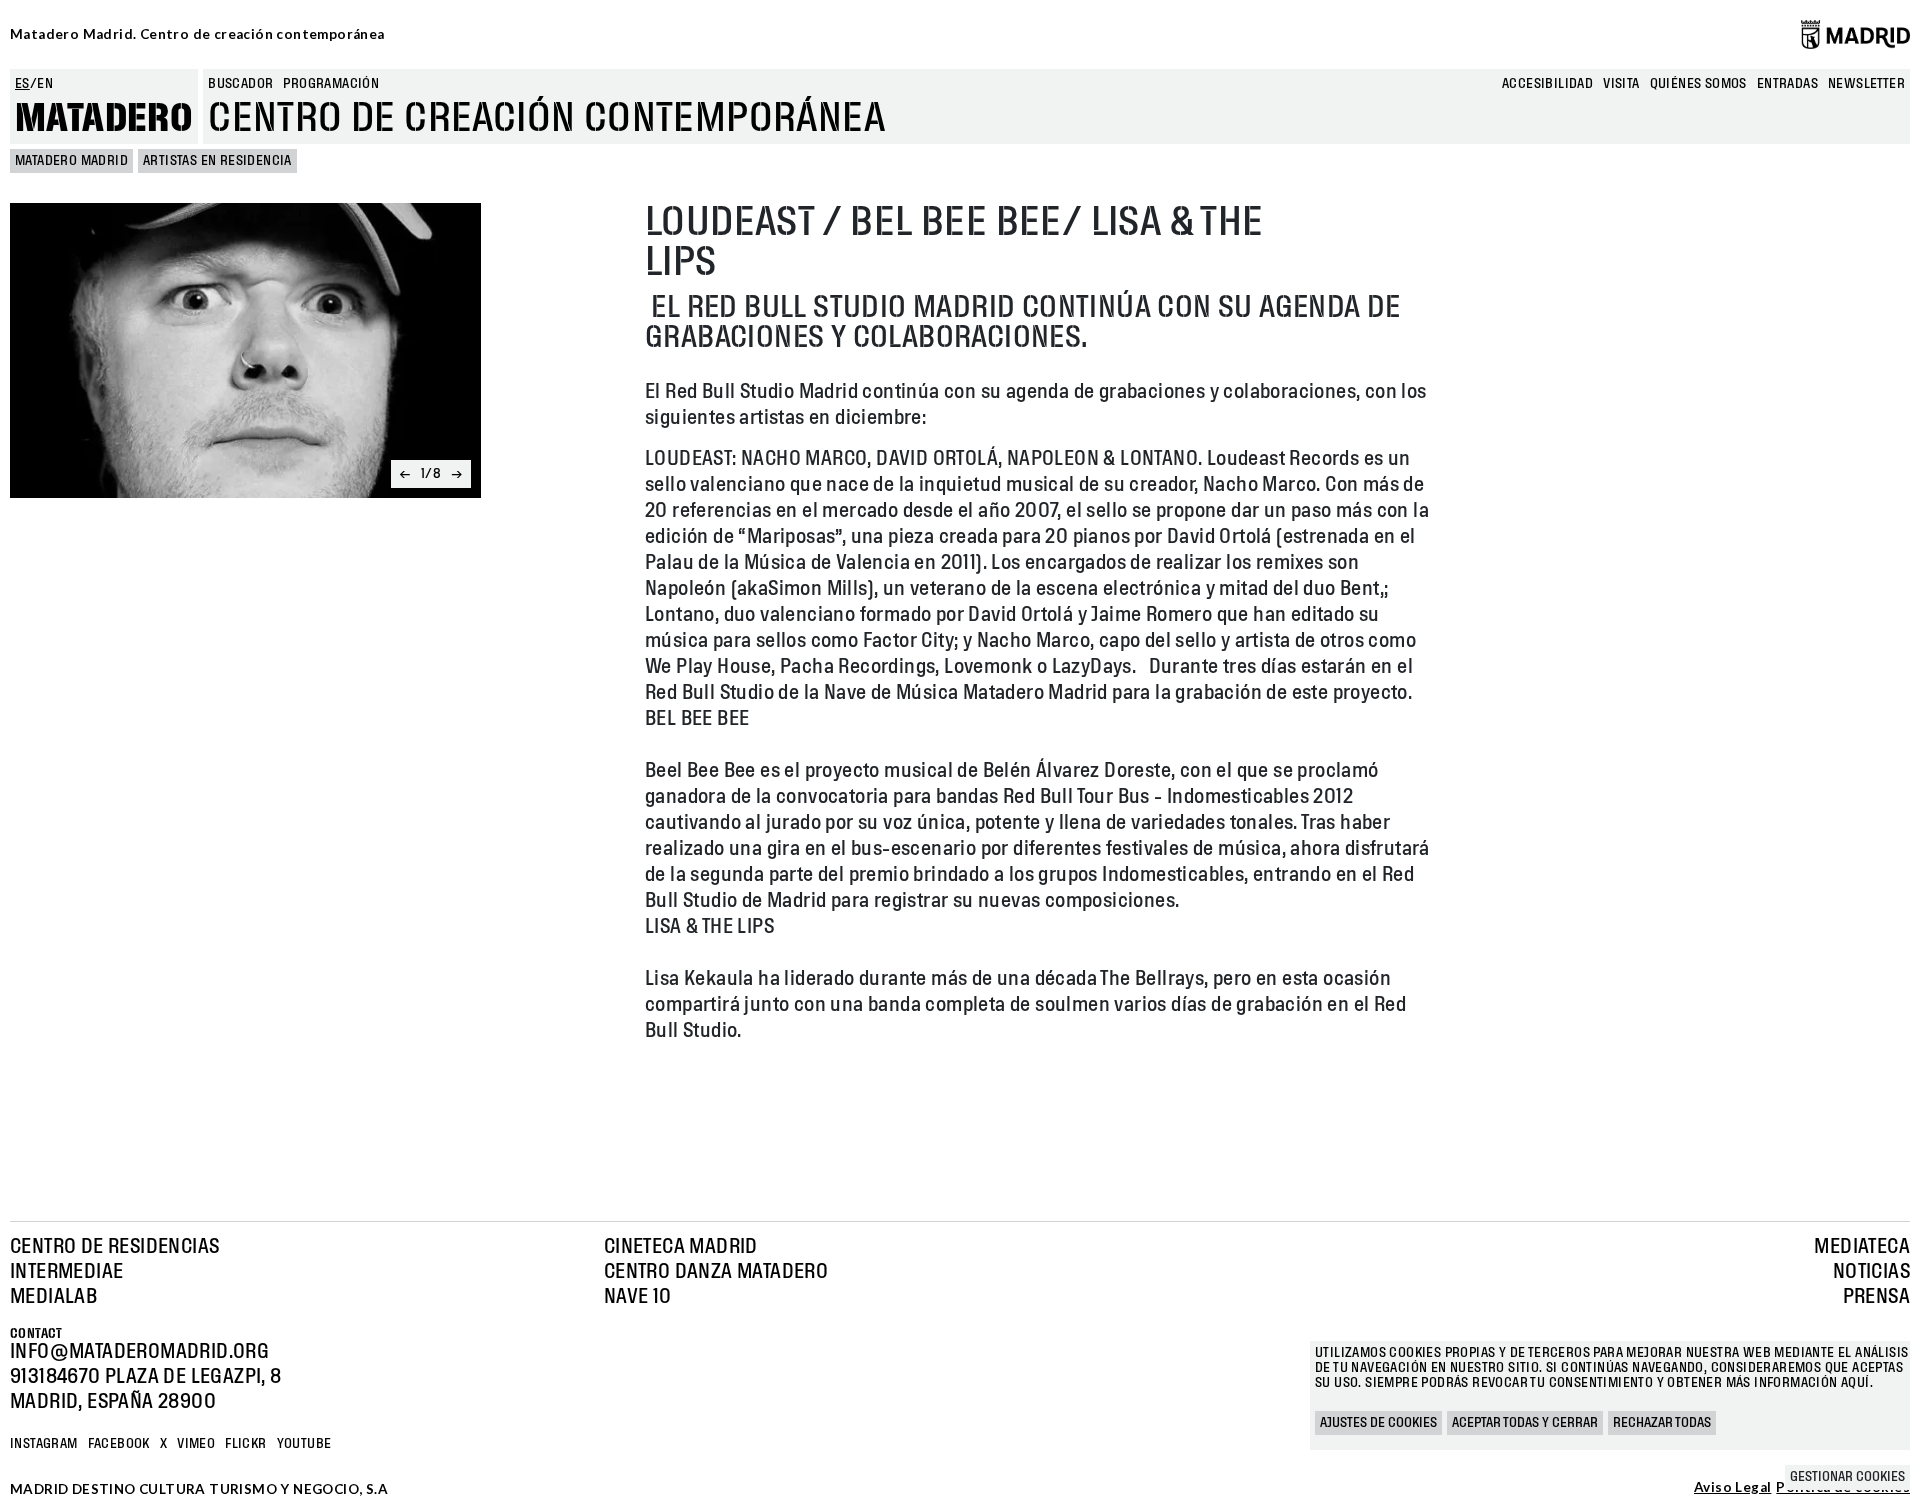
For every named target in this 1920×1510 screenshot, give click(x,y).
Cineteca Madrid (681, 1247)
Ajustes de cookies (1378, 1423)
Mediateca (1862, 1247)
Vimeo (196, 1444)
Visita (1621, 84)
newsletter (1866, 84)
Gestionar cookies (1847, 1477)
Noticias (1871, 1272)
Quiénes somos (1698, 84)
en (45, 84)
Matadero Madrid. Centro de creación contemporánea (197, 34)
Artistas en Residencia (217, 161)
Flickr (245, 1444)
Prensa (1876, 1297)
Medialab (53, 1297)
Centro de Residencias (114, 1247)
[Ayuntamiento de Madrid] (1855, 34)
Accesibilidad (1547, 84)
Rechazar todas (1662, 1423)
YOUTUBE (304, 1444)
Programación (331, 84)
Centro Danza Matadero (716, 1272)
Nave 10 (638, 1297)
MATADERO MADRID (71, 161)
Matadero (104, 119)
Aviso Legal (1732, 1488)
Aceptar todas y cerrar (1525, 1423)
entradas (1787, 84)
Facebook (119, 1444)
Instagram (44, 1444)
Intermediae (66, 1272)
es (22, 84)
